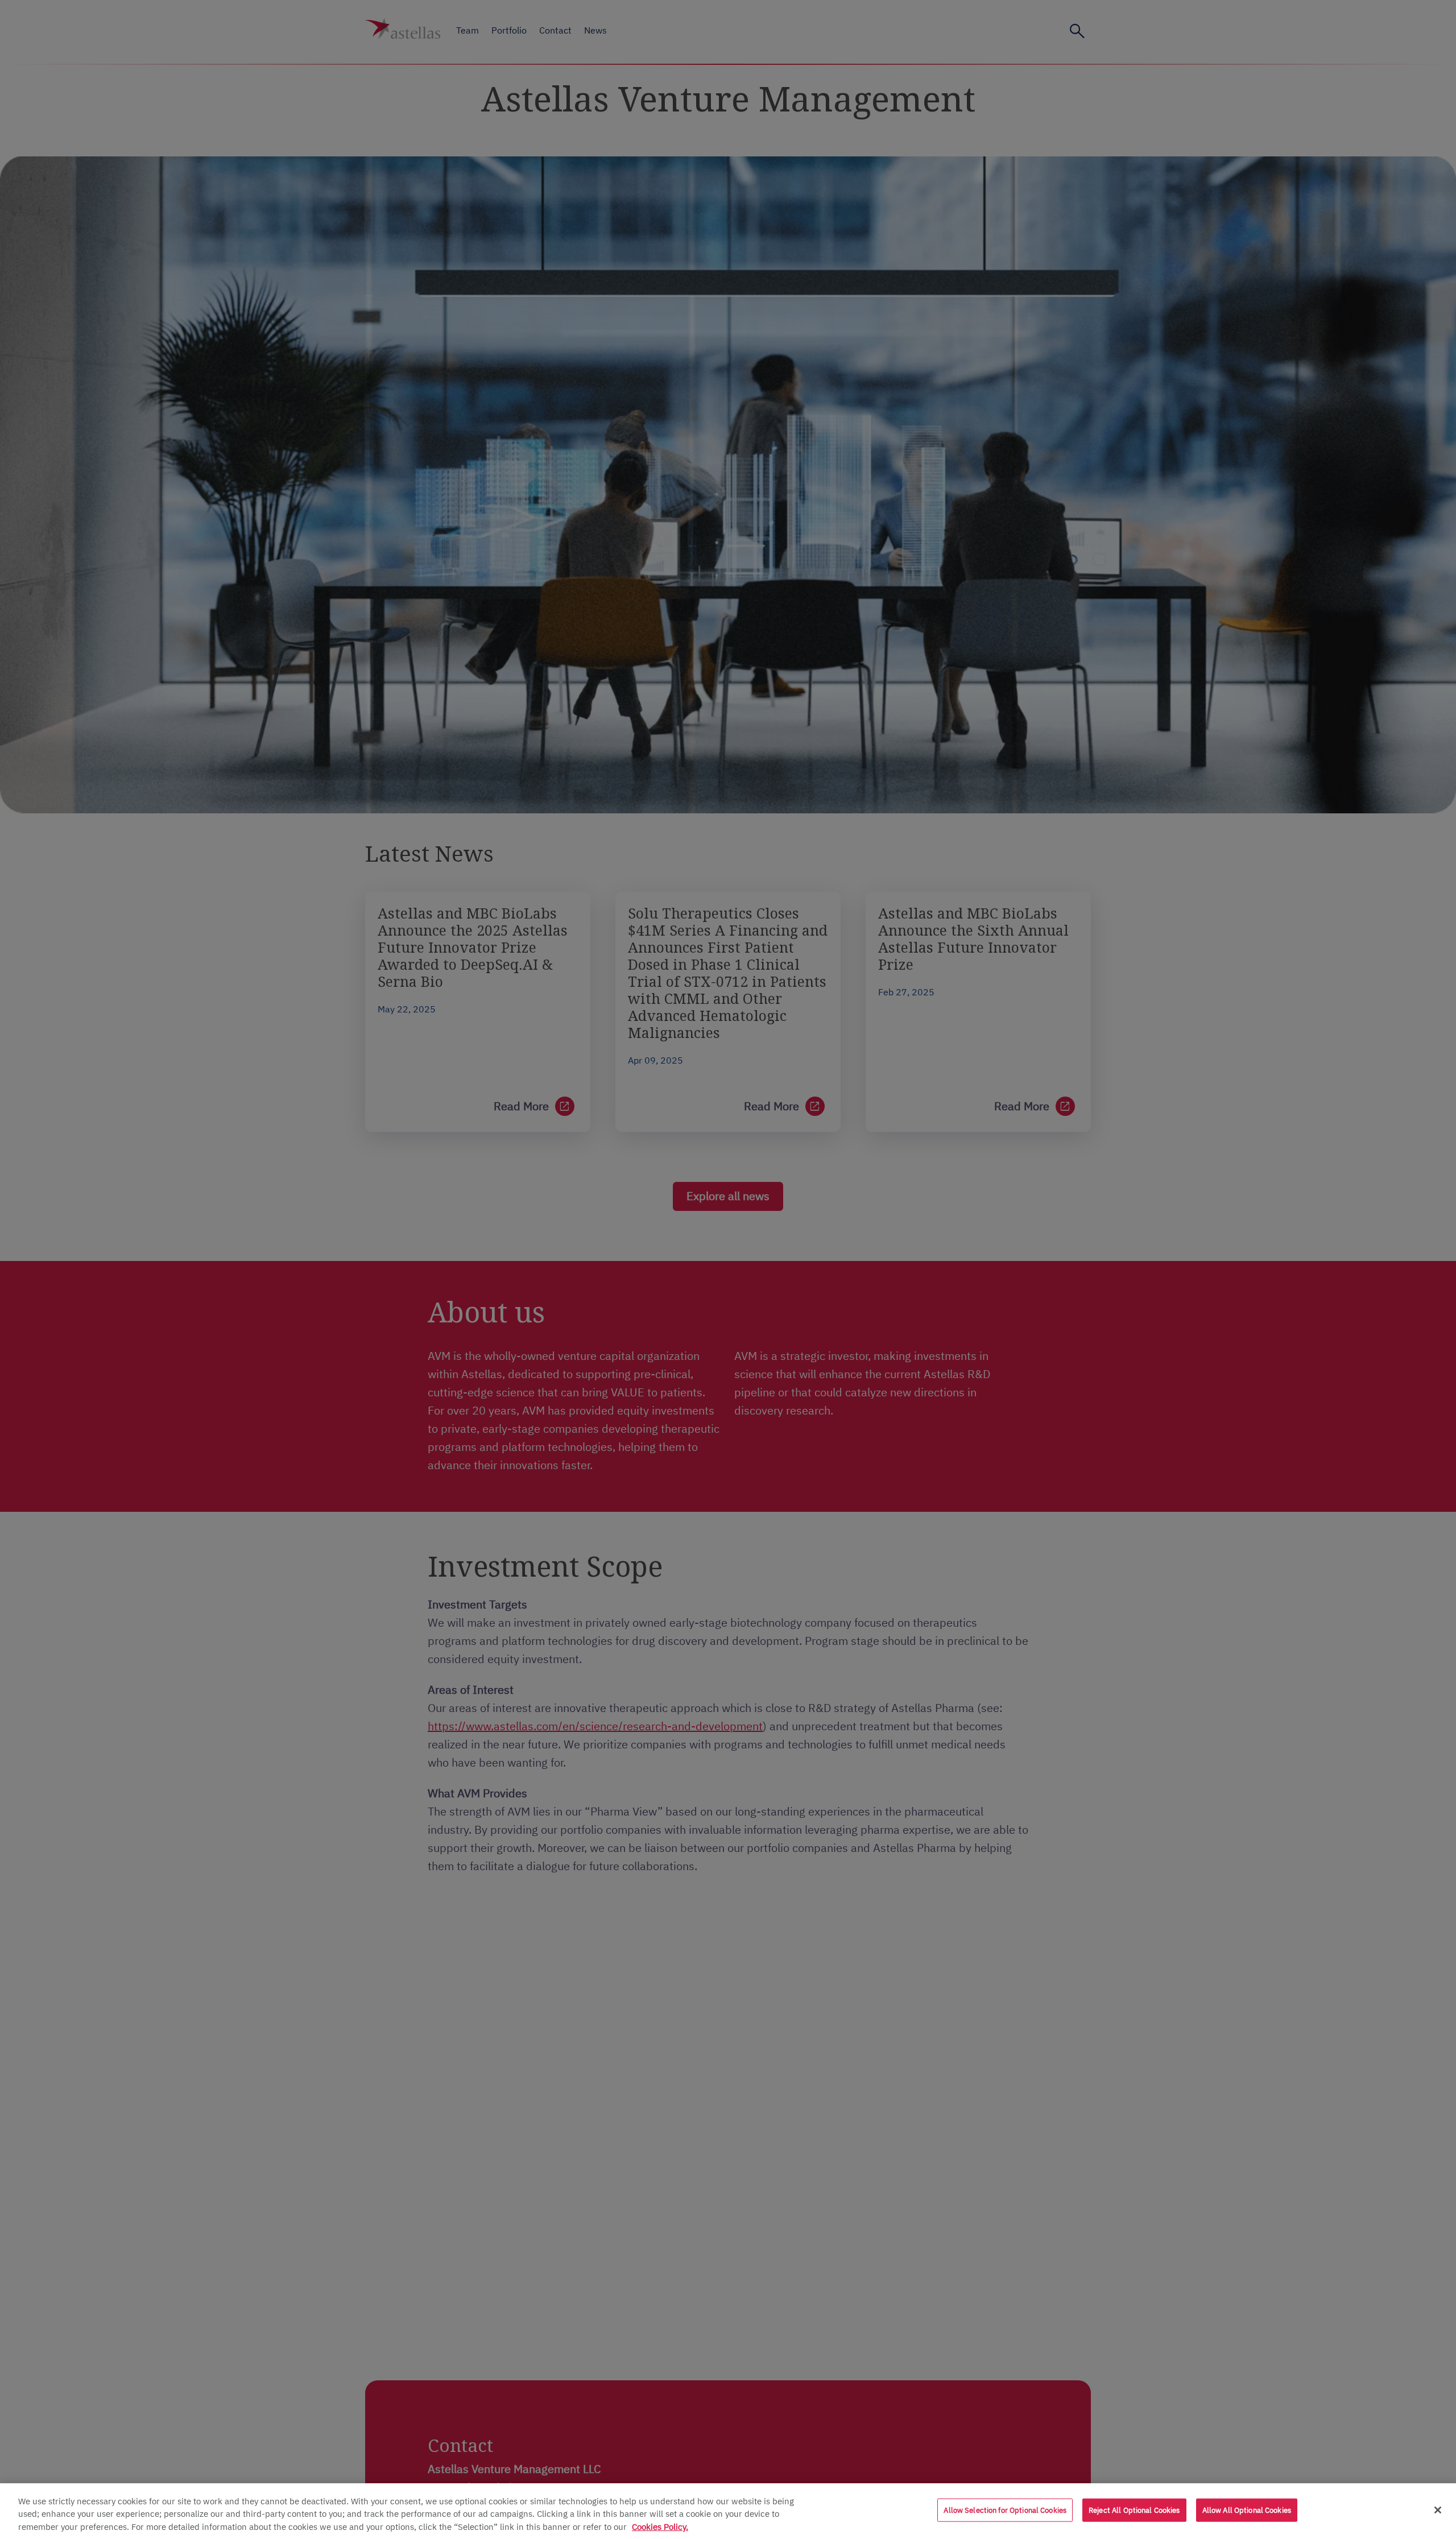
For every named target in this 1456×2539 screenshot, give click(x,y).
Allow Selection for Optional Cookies (1005, 2510)
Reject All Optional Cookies (1134, 2510)
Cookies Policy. (660, 2526)
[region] (728, 2511)
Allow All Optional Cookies (1247, 2510)
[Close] (1438, 2510)
